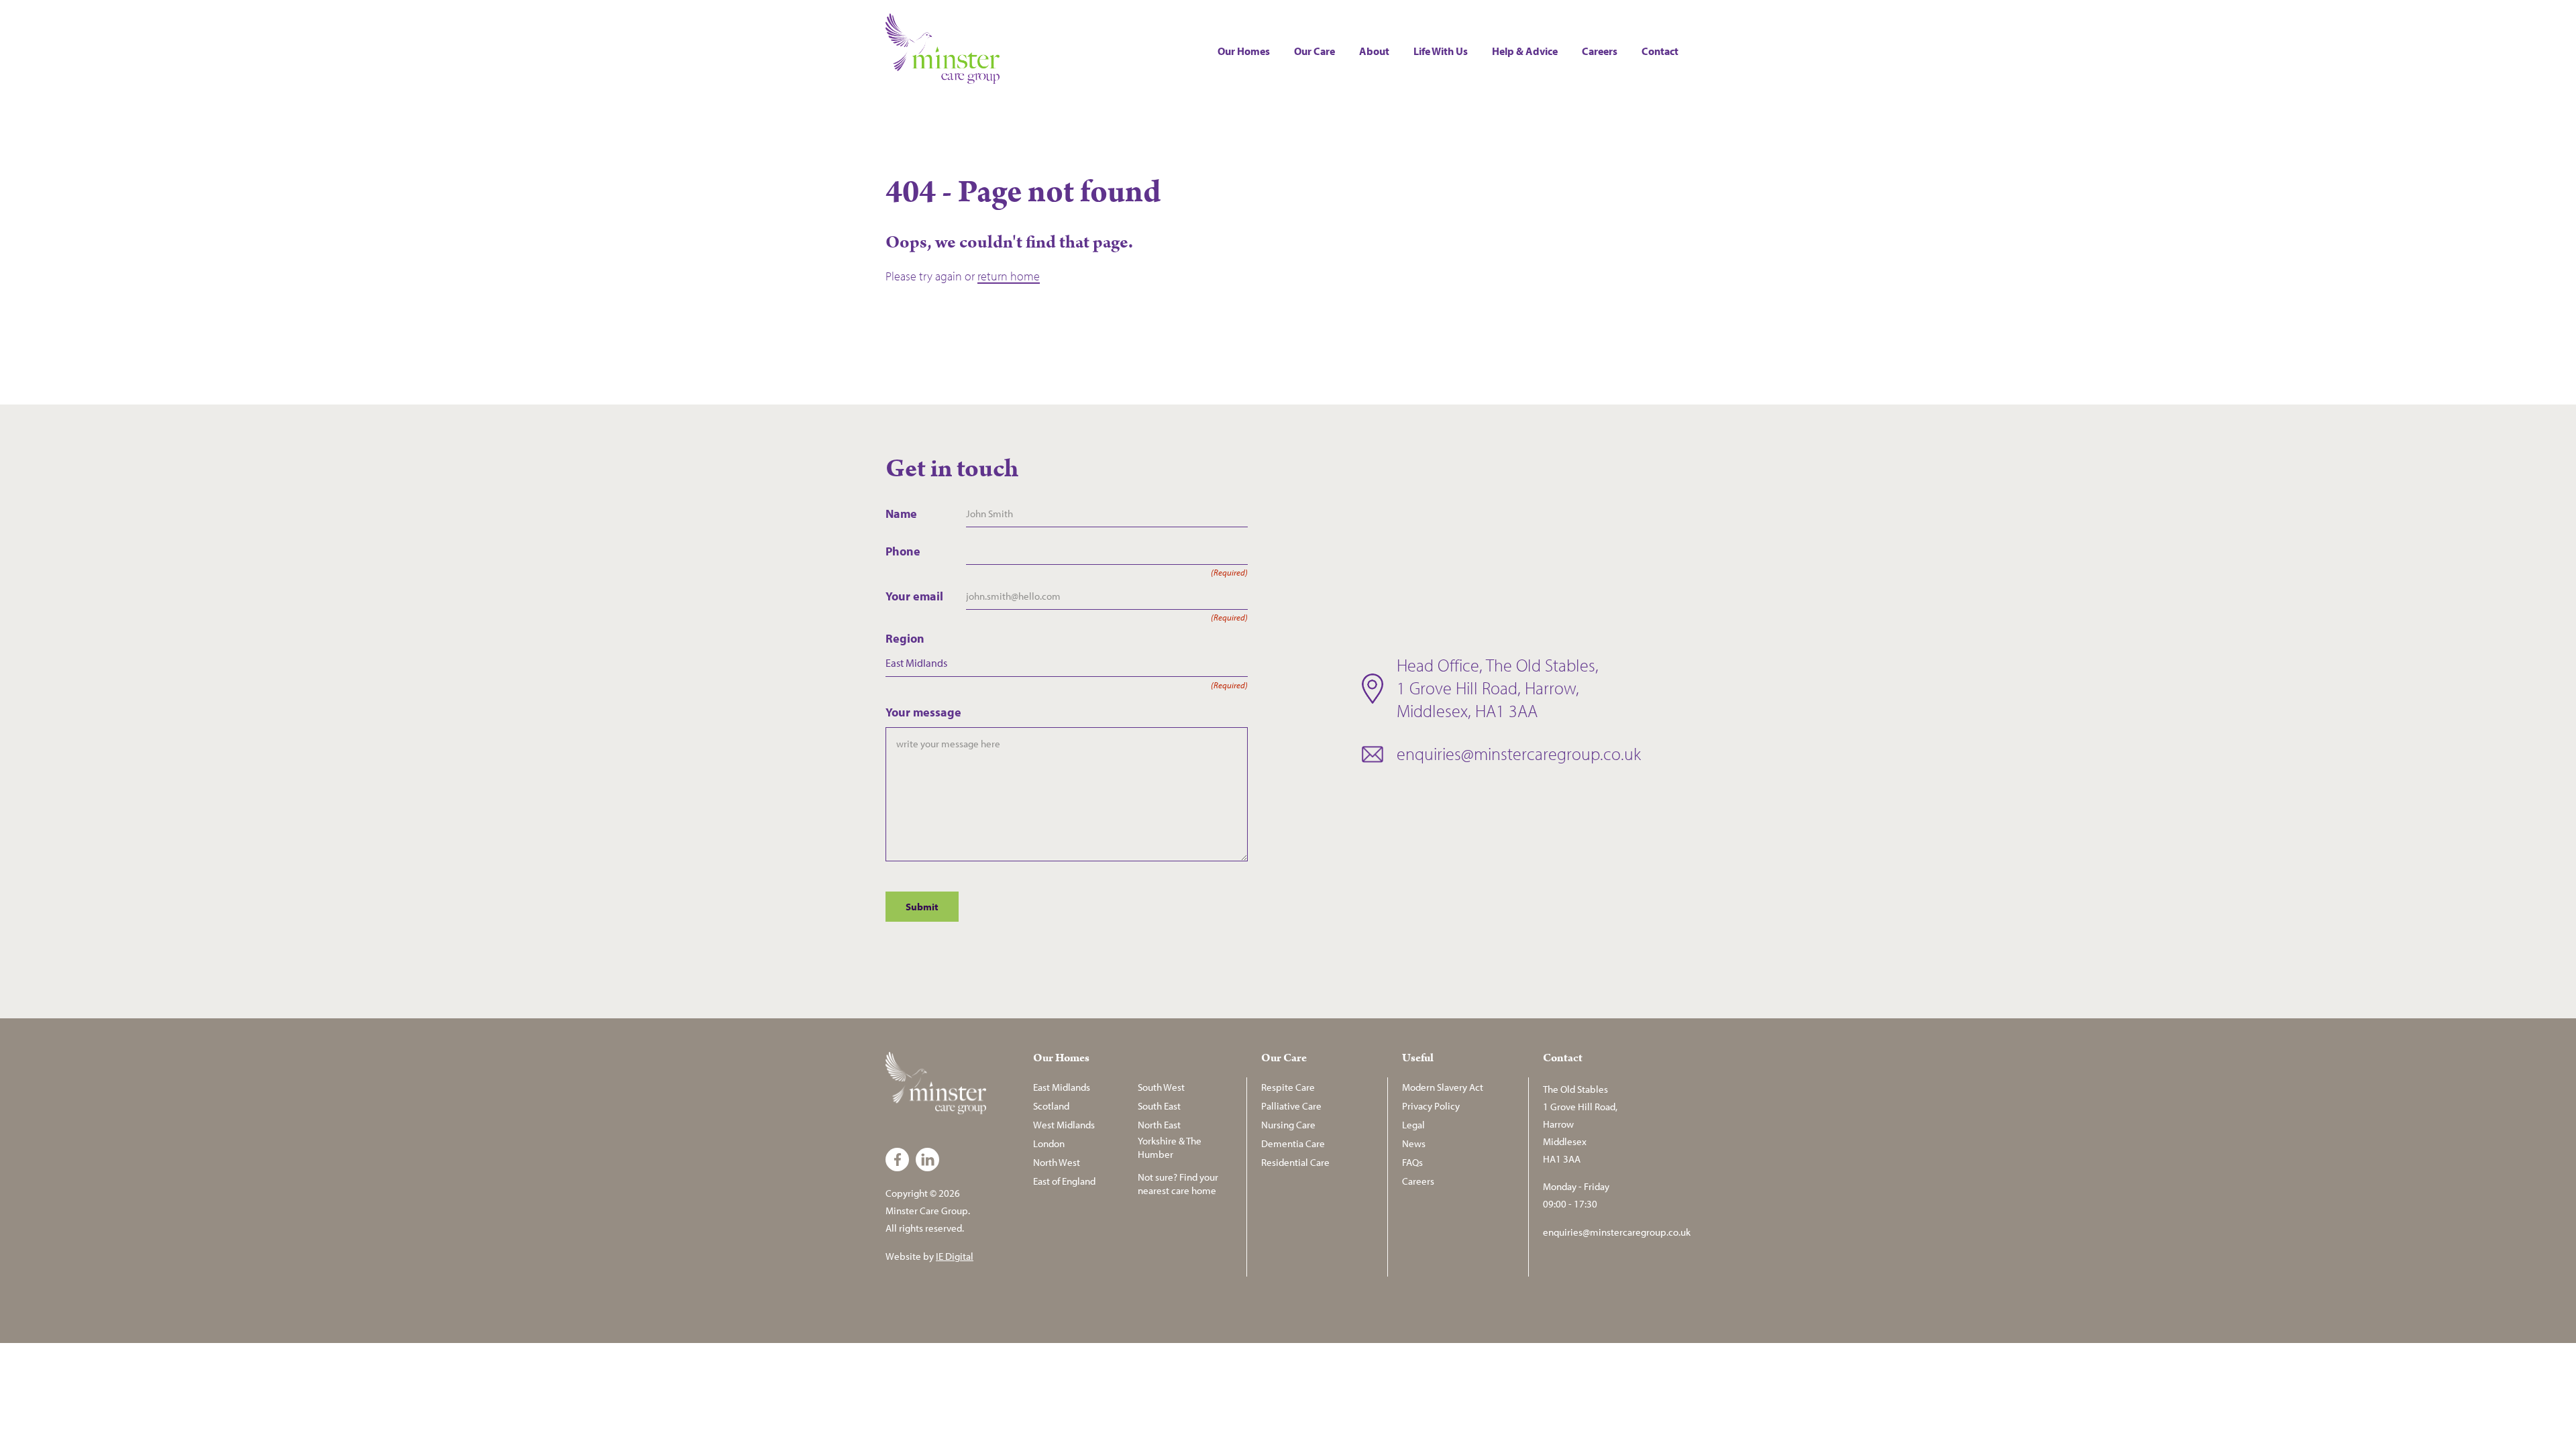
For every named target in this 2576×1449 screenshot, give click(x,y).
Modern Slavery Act (1443, 1087)
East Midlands (1062, 1087)
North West (1057, 1162)
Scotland (1051, 1106)
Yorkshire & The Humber (1170, 1147)
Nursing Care (1288, 1125)
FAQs (1412, 1162)
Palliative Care (1291, 1106)
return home (1009, 276)
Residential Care (1295, 1162)
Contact (1660, 51)
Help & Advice (1525, 51)
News (1414, 1143)
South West (1161, 1087)
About (1374, 51)
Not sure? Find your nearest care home (1178, 1184)
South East (1159, 1106)
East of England (1064, 1181)
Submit (922, 907)
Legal (1413, 1125)
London (1049, 1143)
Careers (1600, 51)
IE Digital (955, 1256)
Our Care (1314, 51)
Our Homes (1244, 51)
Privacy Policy (1431, 1106)
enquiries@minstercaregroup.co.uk (1519, 754)
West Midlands (1064, 1125)
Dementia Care (1293, 1143)
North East (1159, 1125)
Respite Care (1288, 1087)
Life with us (1441, 51)
